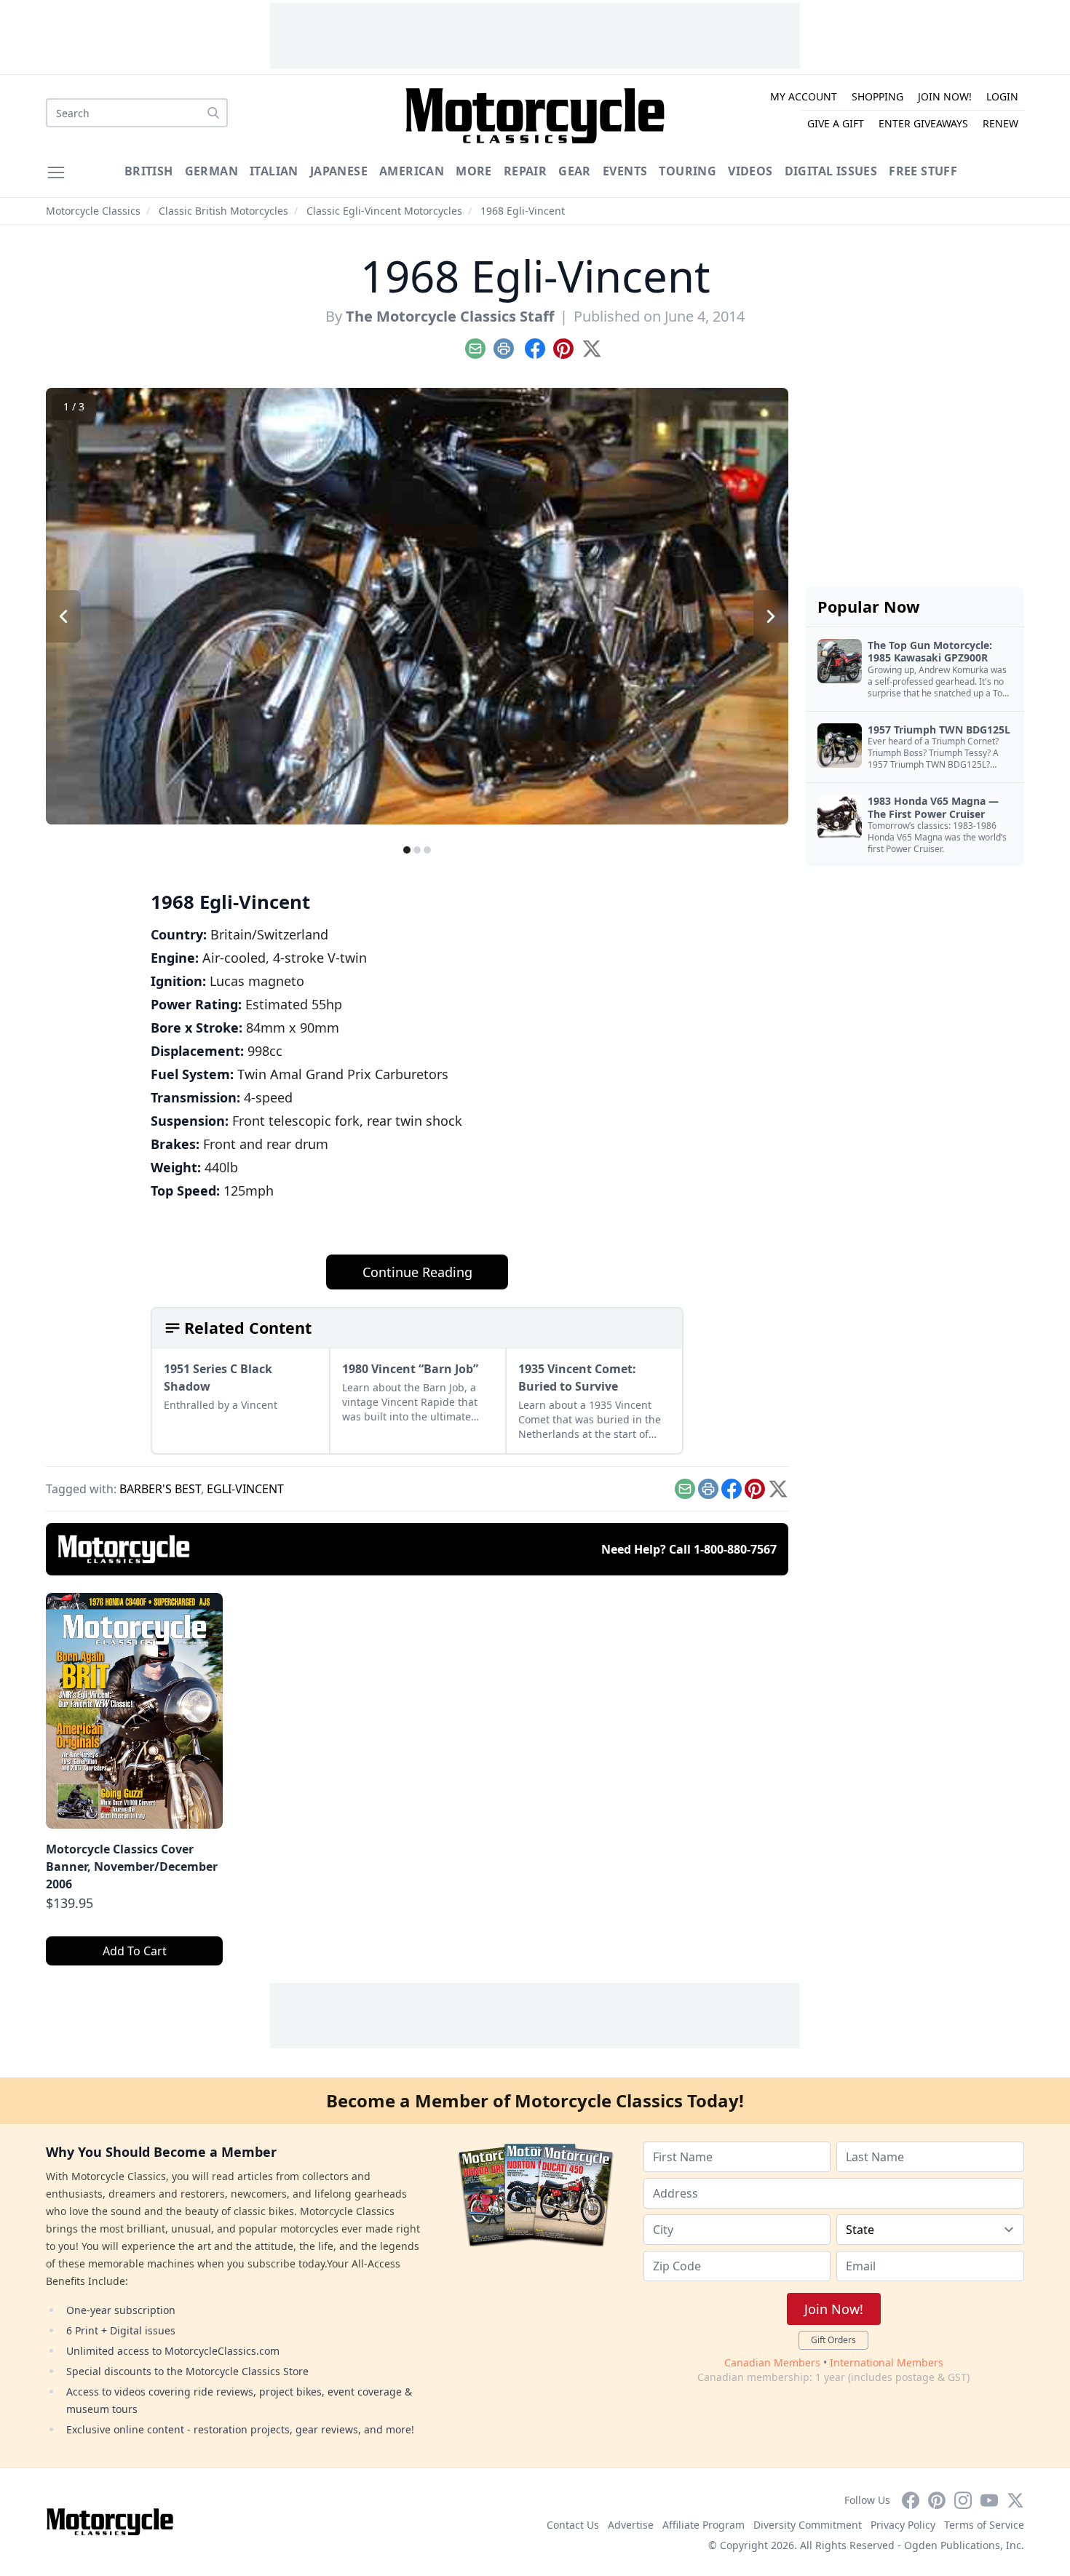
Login (1002, 96)
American (412, 171)
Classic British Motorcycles (223, 211)
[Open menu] (56, 172)
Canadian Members (772, 2362)
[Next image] (771, 616)
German (211, 171)
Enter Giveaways (923, 123)
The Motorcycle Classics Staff (450, 316)
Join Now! (945, 96)
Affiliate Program (704, 2525)
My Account (804, 96)
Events (625, 171)
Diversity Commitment (808, 2525)
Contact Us (573, 2525)
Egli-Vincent (245, 1489)
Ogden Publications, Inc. (964, 2545)
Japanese (339, 171)
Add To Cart (135, 1951)
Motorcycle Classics (93, 211)
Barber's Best (160, 1489)
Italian (274, 171)
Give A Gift (836, 123)
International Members (887, 2362)
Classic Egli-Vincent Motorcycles (384, 211)
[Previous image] (63, 616)
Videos (750, 171)
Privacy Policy (903, 2525)
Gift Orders (833, 2340)
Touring (687, 171)
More (474, 171)
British (149, 171)
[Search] (213, 113)
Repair (525, 171)
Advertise (631, 2525)
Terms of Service (984, 2525)
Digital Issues (831, 171)
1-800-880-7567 (735, 1549)
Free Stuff (923, 171)
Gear (575, 171)
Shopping (877, 96)
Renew (1000, 123)
